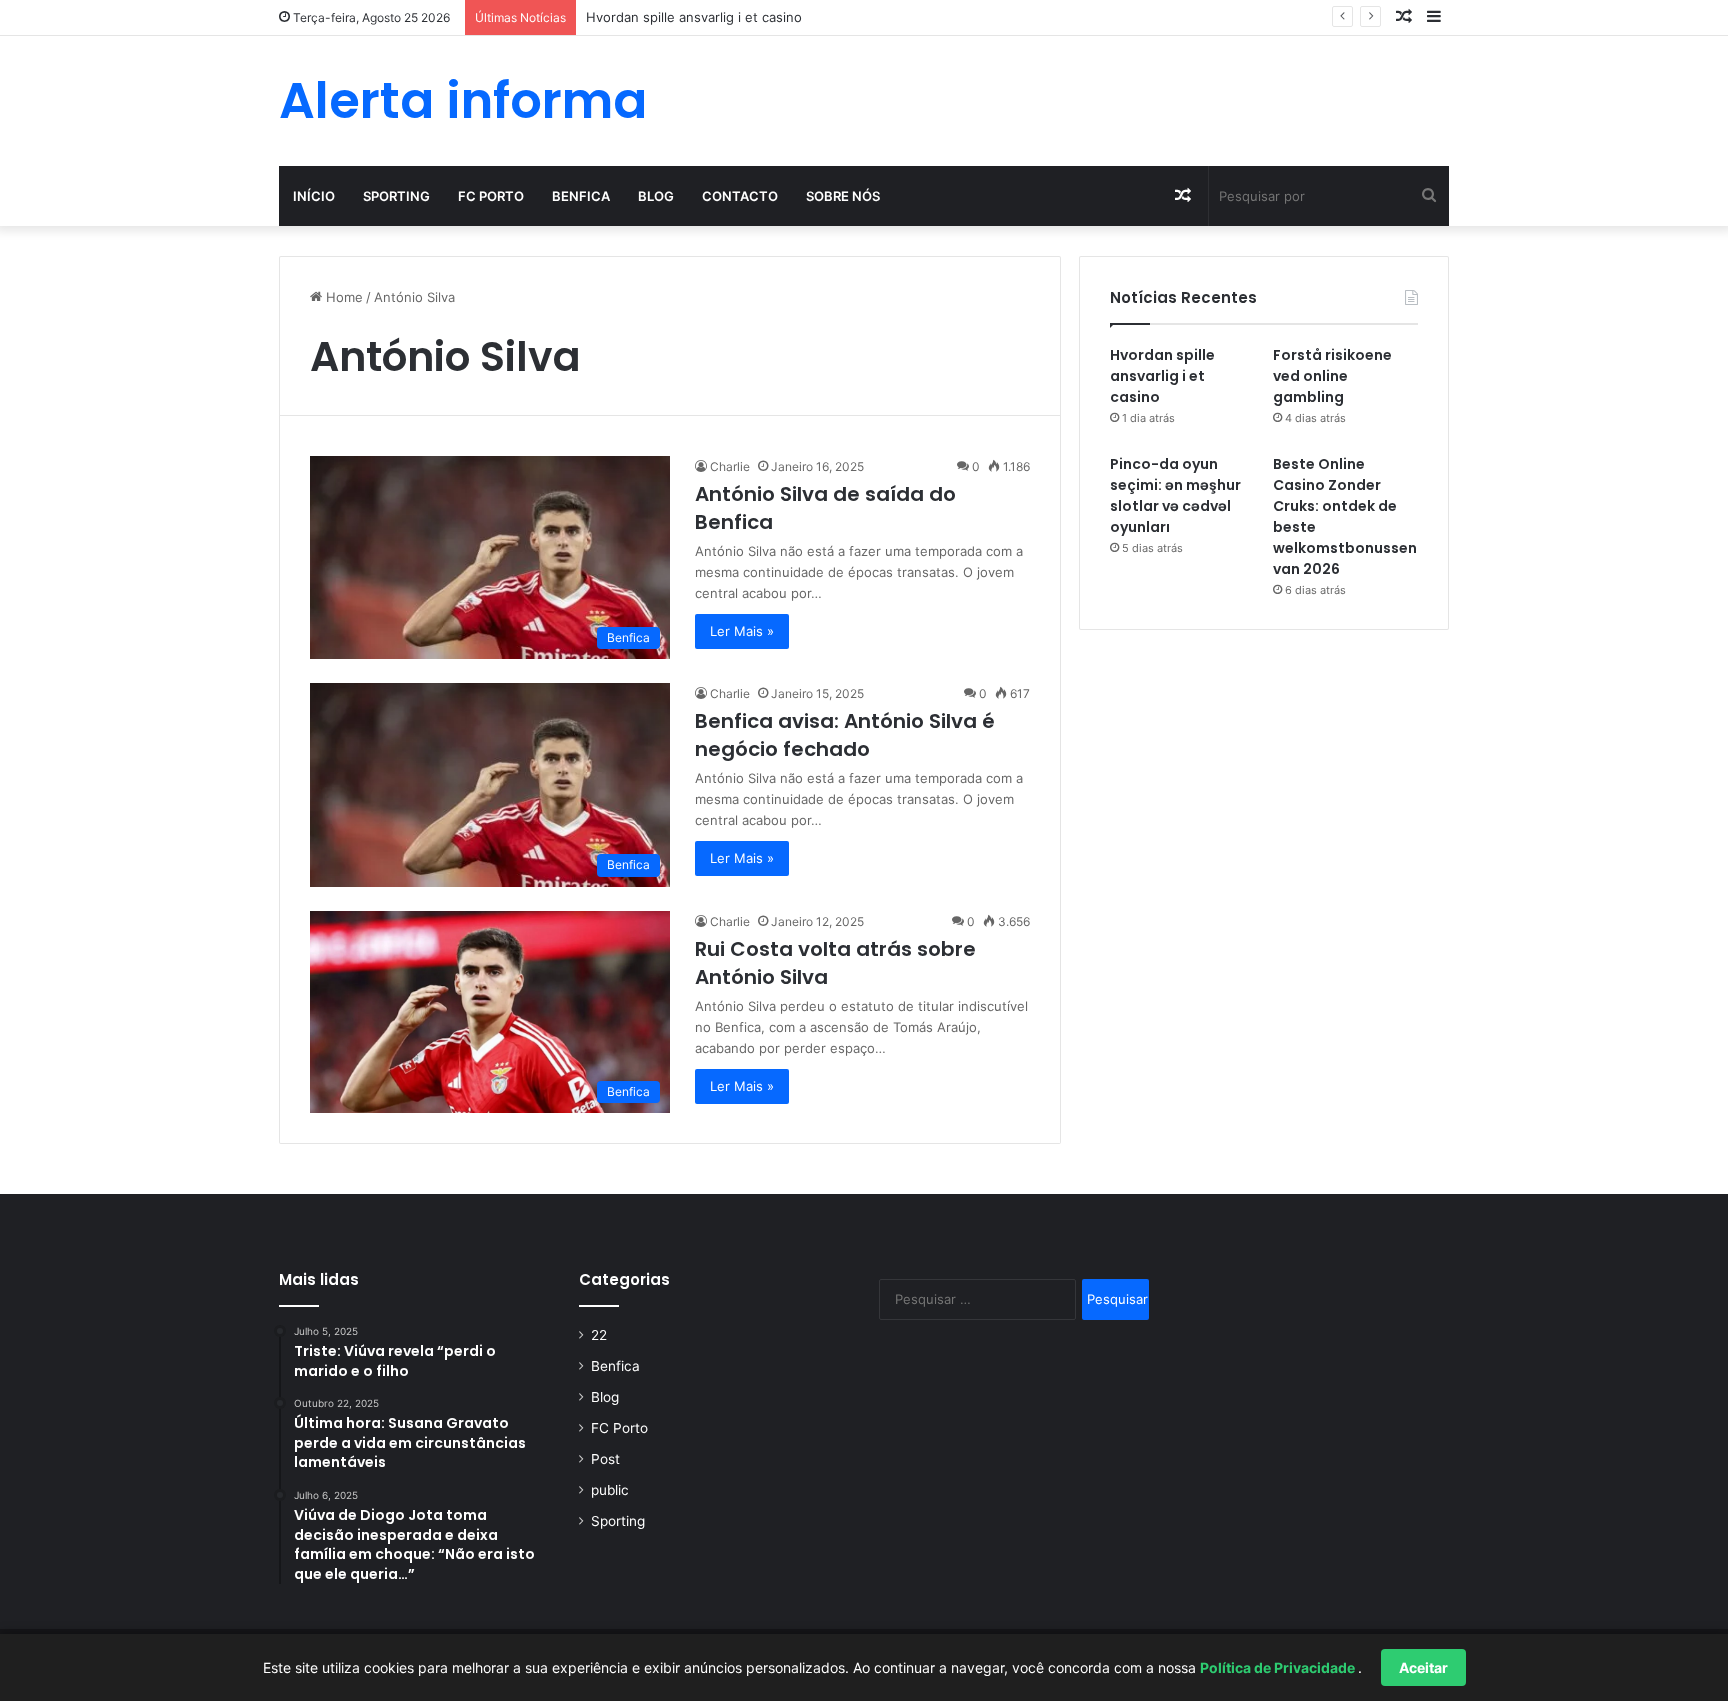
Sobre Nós (843, 196)
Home (342, 297)
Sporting (396, 196)
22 (599, 1335)
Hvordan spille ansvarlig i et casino (1162, 376)
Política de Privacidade (1279, 1667)
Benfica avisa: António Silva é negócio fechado (845, 735)
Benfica (581, 196)
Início (314, 196)
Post (605, 1459)
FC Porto (491, 196)
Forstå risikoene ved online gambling (1332, 376)
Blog (656, 196)
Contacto (740, 196)
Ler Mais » (742, 631)
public (610, 1490)
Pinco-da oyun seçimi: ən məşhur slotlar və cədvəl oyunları (1175, 495)
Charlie (730, 466)
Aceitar (1423, 1667)
